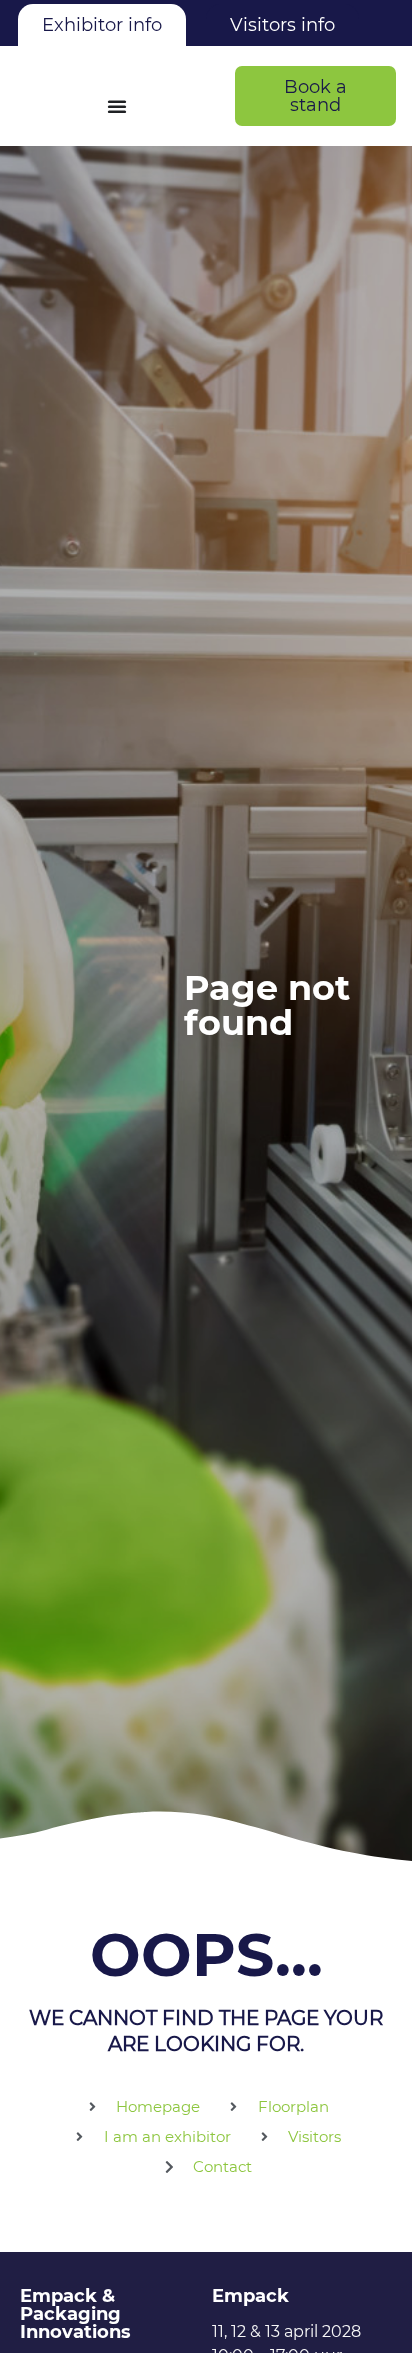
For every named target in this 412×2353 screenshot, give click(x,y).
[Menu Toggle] (117, 106)
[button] (315, 96)
